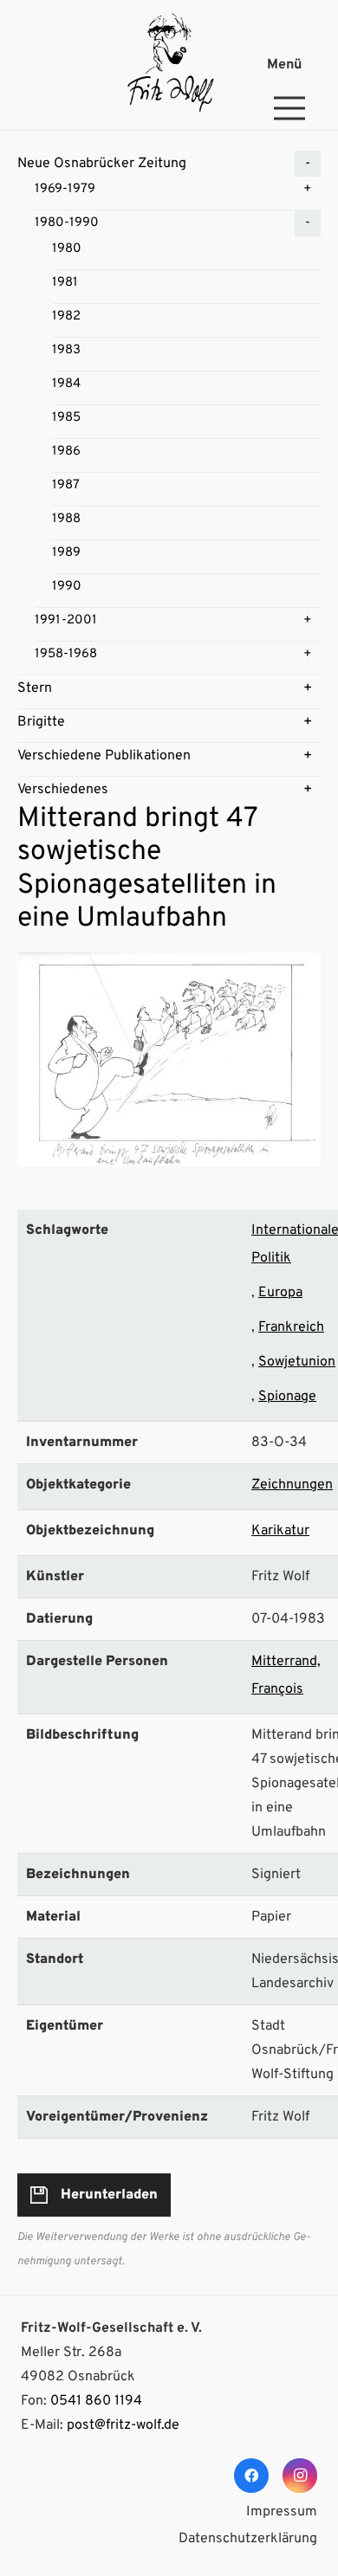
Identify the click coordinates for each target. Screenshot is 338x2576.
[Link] (169, 65)
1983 (66, 350)
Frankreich (291, 1327)
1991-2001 (66, 620)
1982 (66, 316)
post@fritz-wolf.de (123, 2425)
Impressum (282, 2512)
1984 (66, 384)
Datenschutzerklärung (248, 2539)
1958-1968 (66, 654)
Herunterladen (109, 2195)
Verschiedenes (63, 790)
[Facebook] (251, 2476)
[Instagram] (300, 2476)
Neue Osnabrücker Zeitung (102, 164)
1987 (66, 485)
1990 (67, 587)
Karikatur (280, 1531)
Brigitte (41, 722)
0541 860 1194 (96, 2401)
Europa (280, 1293)
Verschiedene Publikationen (104, 756)
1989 (66, 553)
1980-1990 (67, 223)
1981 (65, 283)
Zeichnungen (292, 1485)
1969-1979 (65, 189)
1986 (66, 452)
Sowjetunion (297, 1362)
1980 (67, 249)
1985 (66, 418)
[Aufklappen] (308, 164)
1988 (66, 519)
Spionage (287, 1397)
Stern (35, 688)
